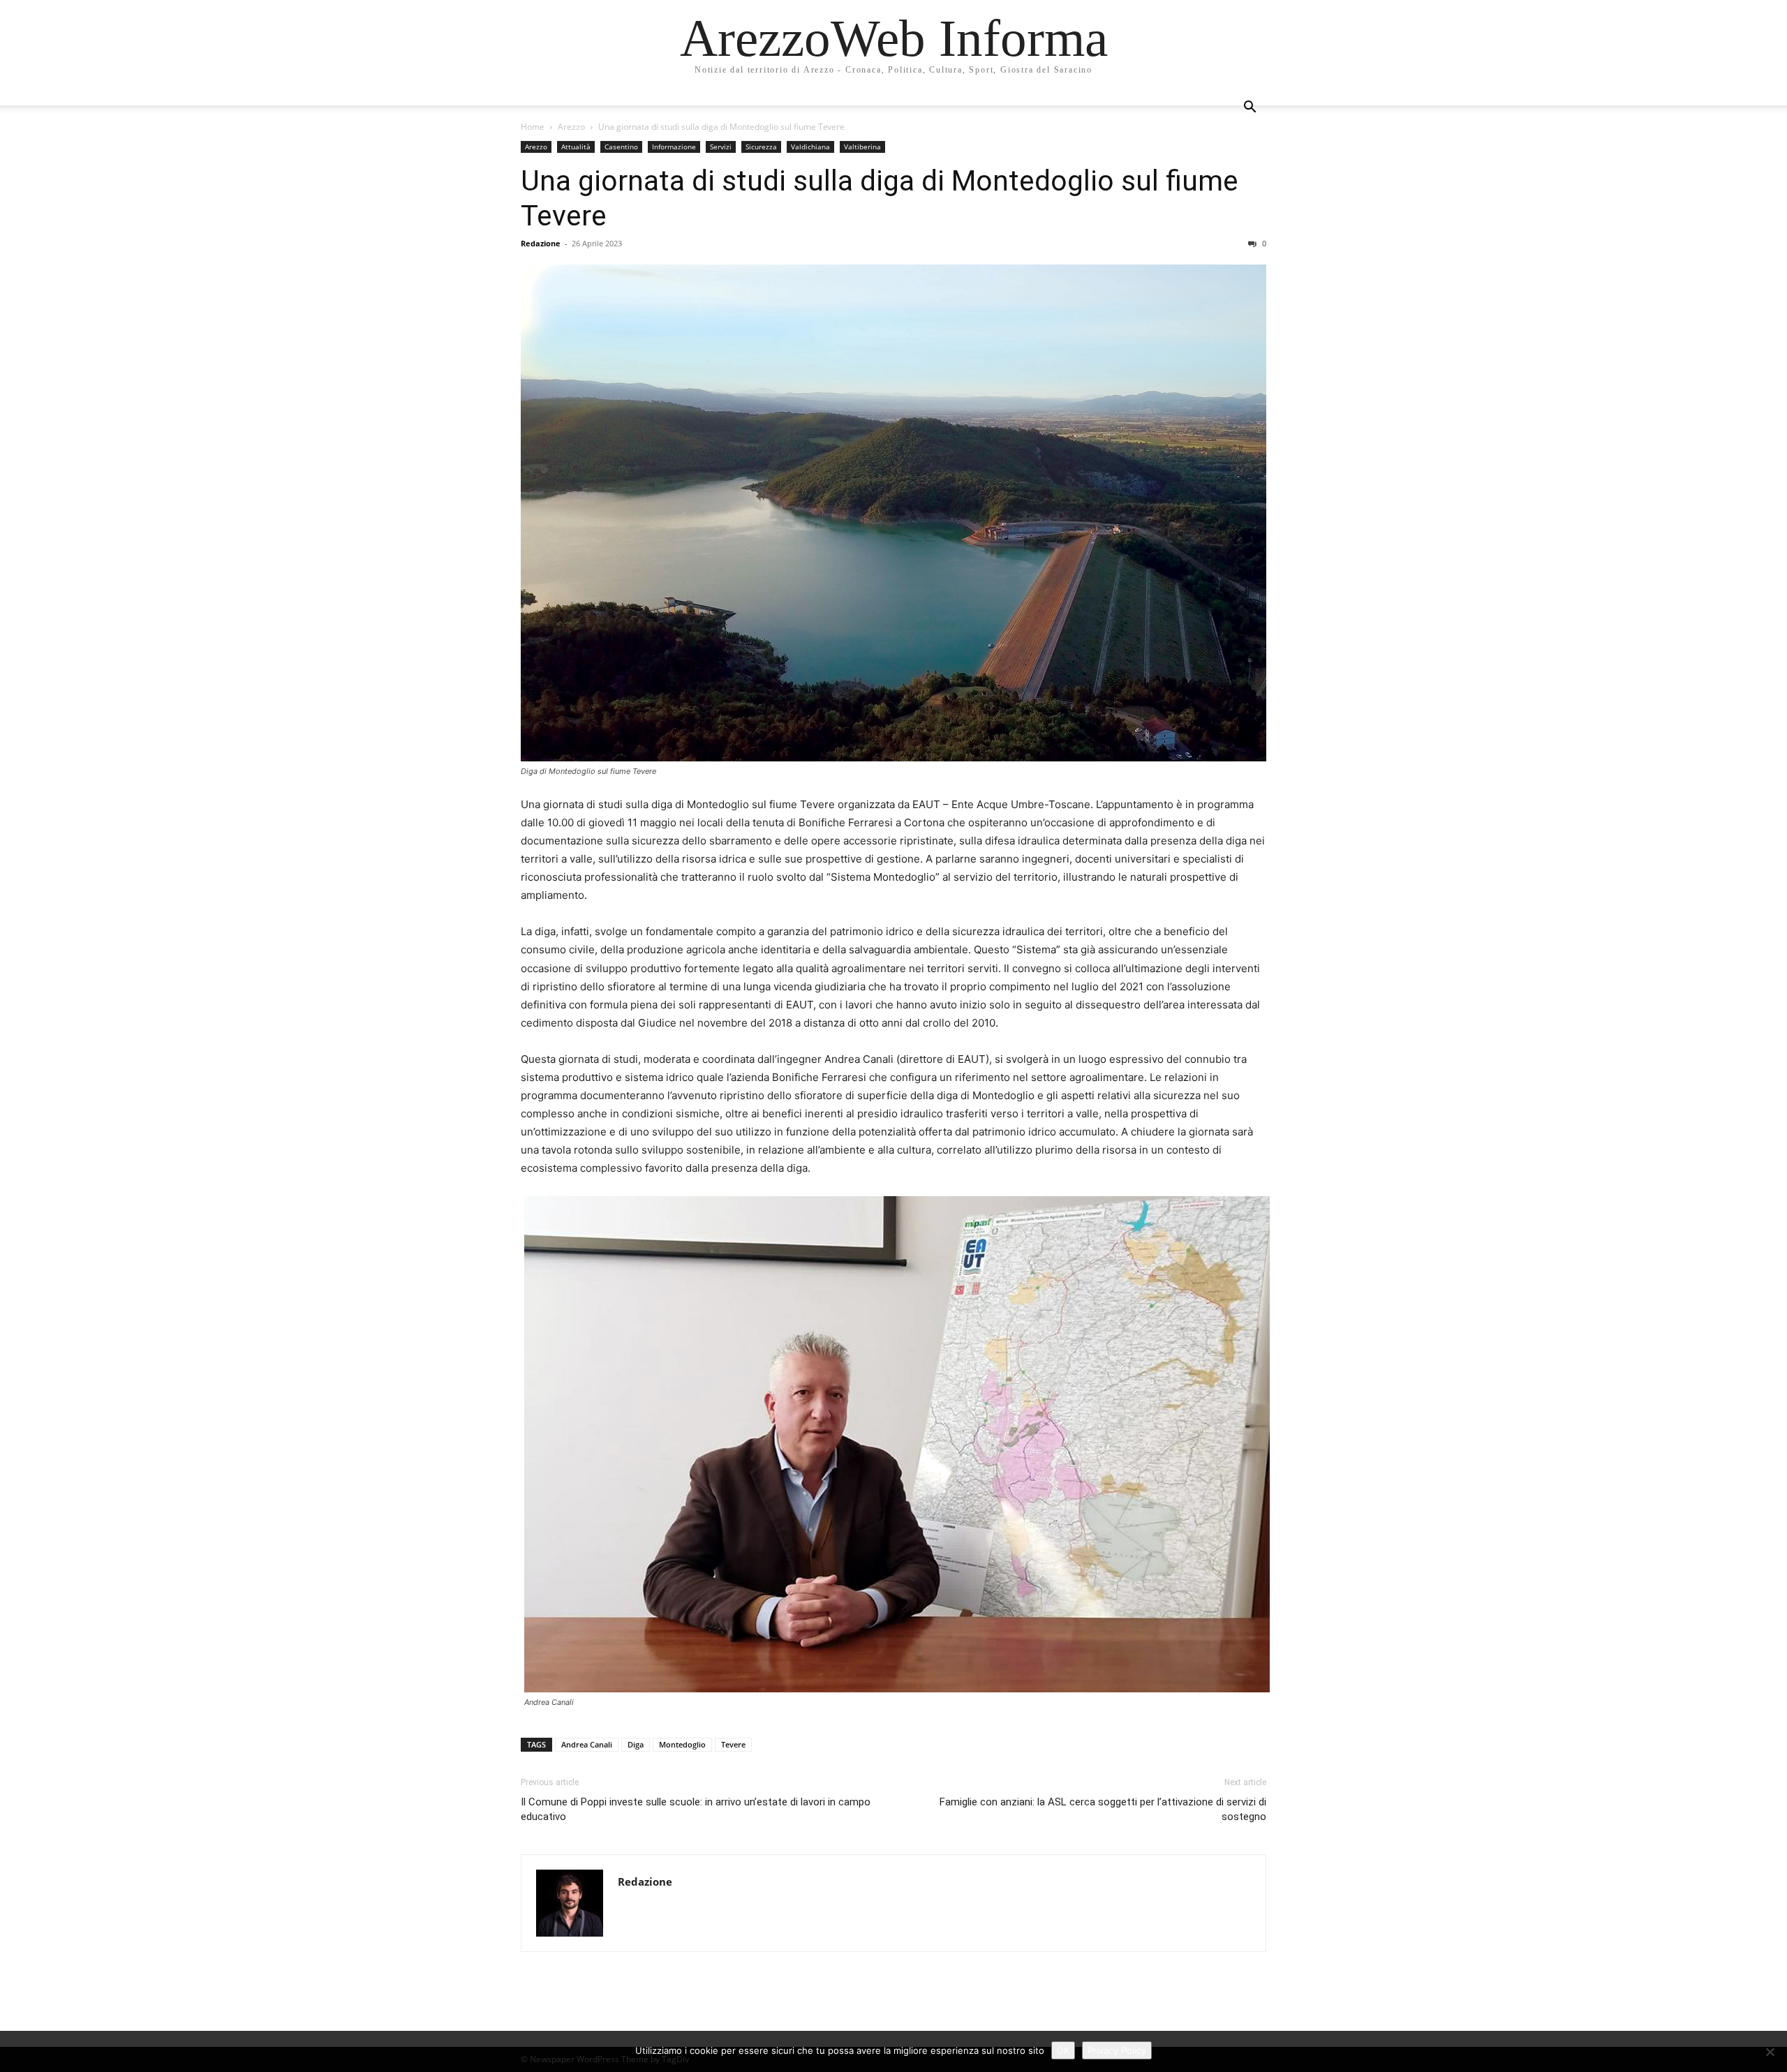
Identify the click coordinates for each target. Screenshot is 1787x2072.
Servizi (721, 147)
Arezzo (571, 127)
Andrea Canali (587, 1744)
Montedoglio (682, 1744)
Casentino (621, 147)
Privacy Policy (1117, 2050)
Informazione (674, 147)
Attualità (576, 147)
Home (533, 127)
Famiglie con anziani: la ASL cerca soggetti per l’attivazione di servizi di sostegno (1103, 1809)
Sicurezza (761, 147)
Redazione (541, 243)
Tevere (733, 1744)
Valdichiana (810, 147)
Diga (636, 1744)
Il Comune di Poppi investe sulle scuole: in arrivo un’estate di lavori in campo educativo (696, 1809)
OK (1063, 2050)
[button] (1250, 109)
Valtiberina (862, 147)
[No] (1770, 2052)
